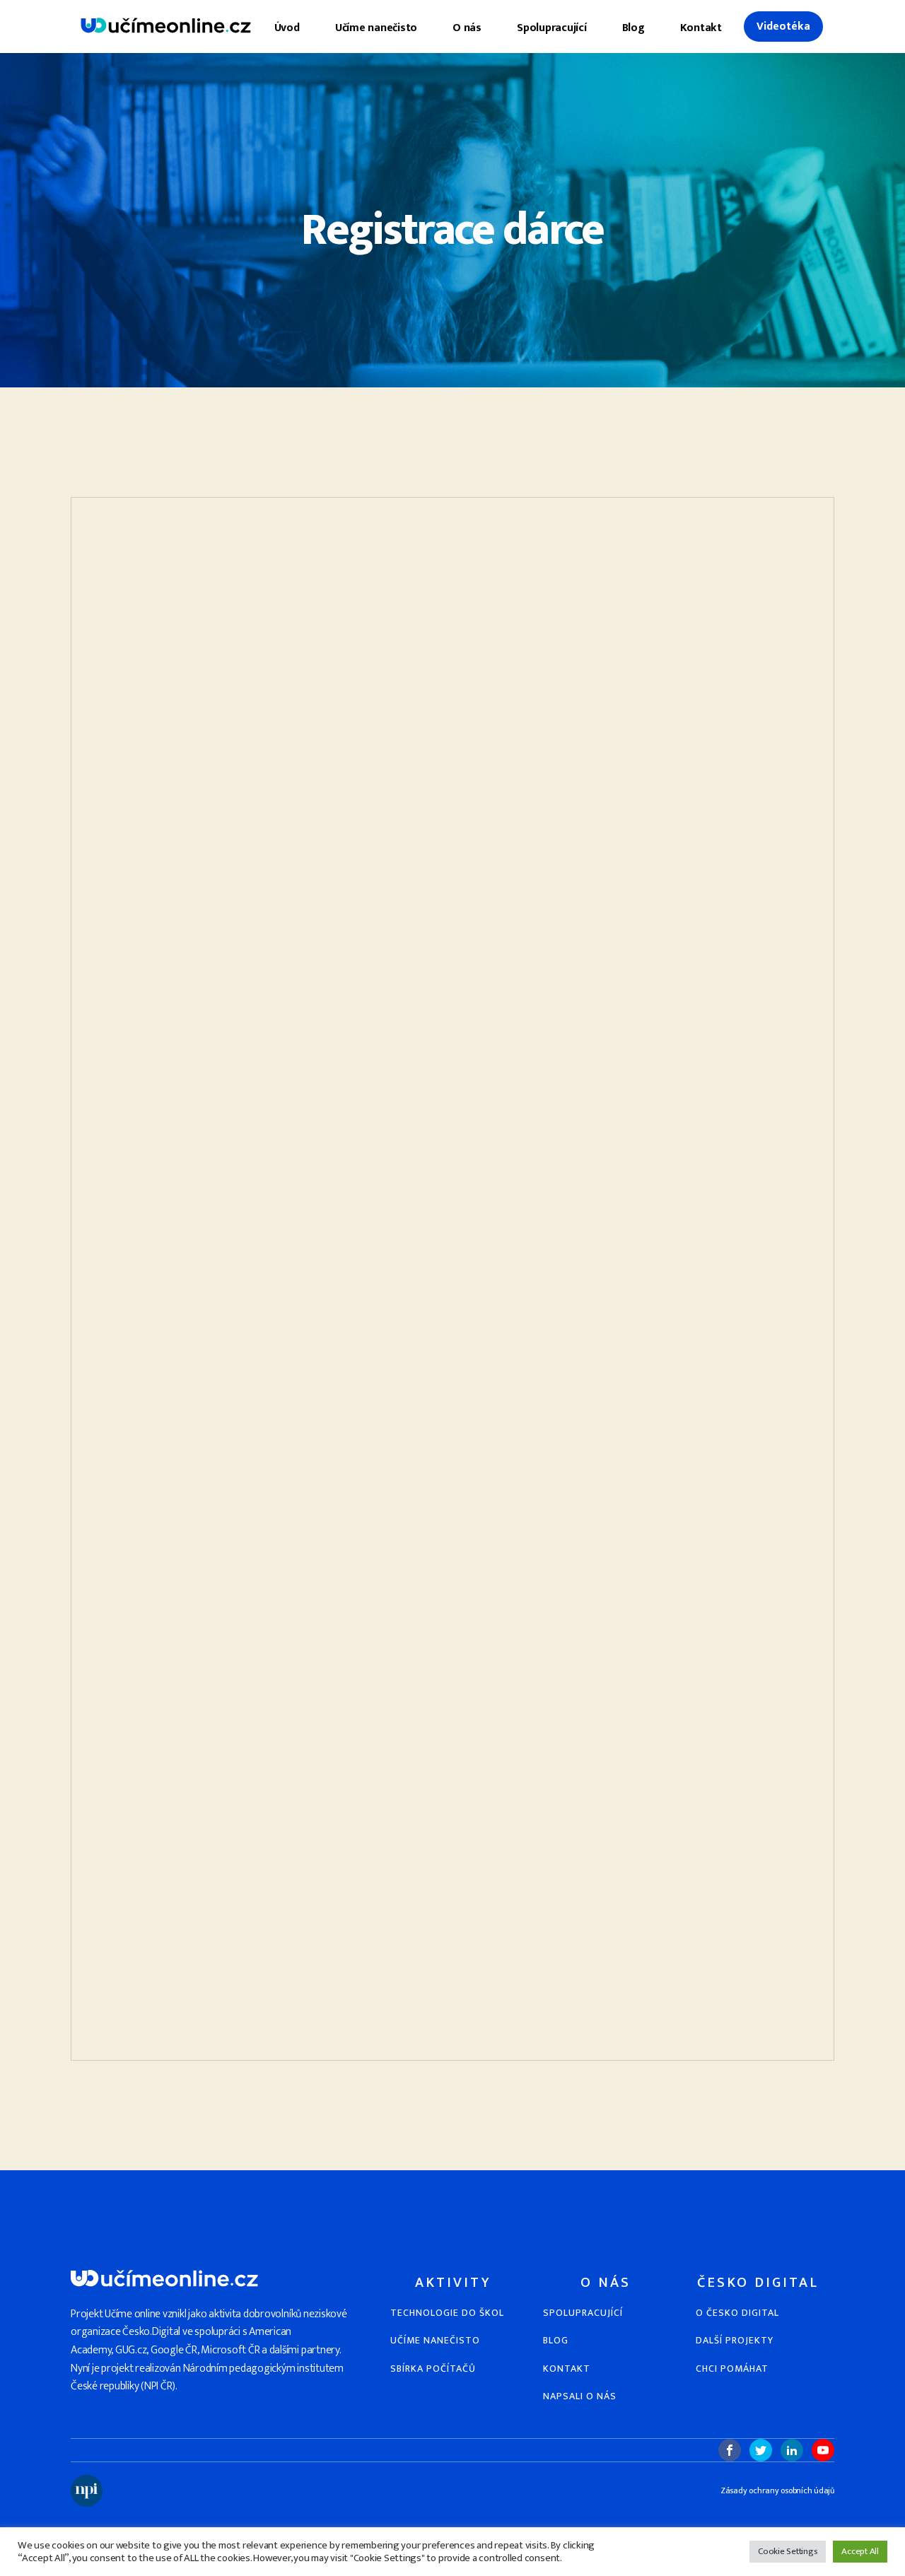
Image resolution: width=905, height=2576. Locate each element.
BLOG (556, 2340)
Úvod (287, 28)
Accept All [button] (860, 2551)
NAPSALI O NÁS (580, 2396)
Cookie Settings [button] (788, 2551)
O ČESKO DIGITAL (737, 2313)
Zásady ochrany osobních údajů (777, 2491)
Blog (633, 28)
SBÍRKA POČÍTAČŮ (433, 2369)
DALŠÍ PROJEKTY (735, 2340)
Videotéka (783, 27)
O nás (467, 28)
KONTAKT (567, 2369)
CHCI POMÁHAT (732, 2369)
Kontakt (701, 28)
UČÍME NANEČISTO (435, 2340)
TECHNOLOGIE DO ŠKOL (447, 2313)
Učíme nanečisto (376, 28)
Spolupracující (552, 28)
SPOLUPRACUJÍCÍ (583, 2313)
